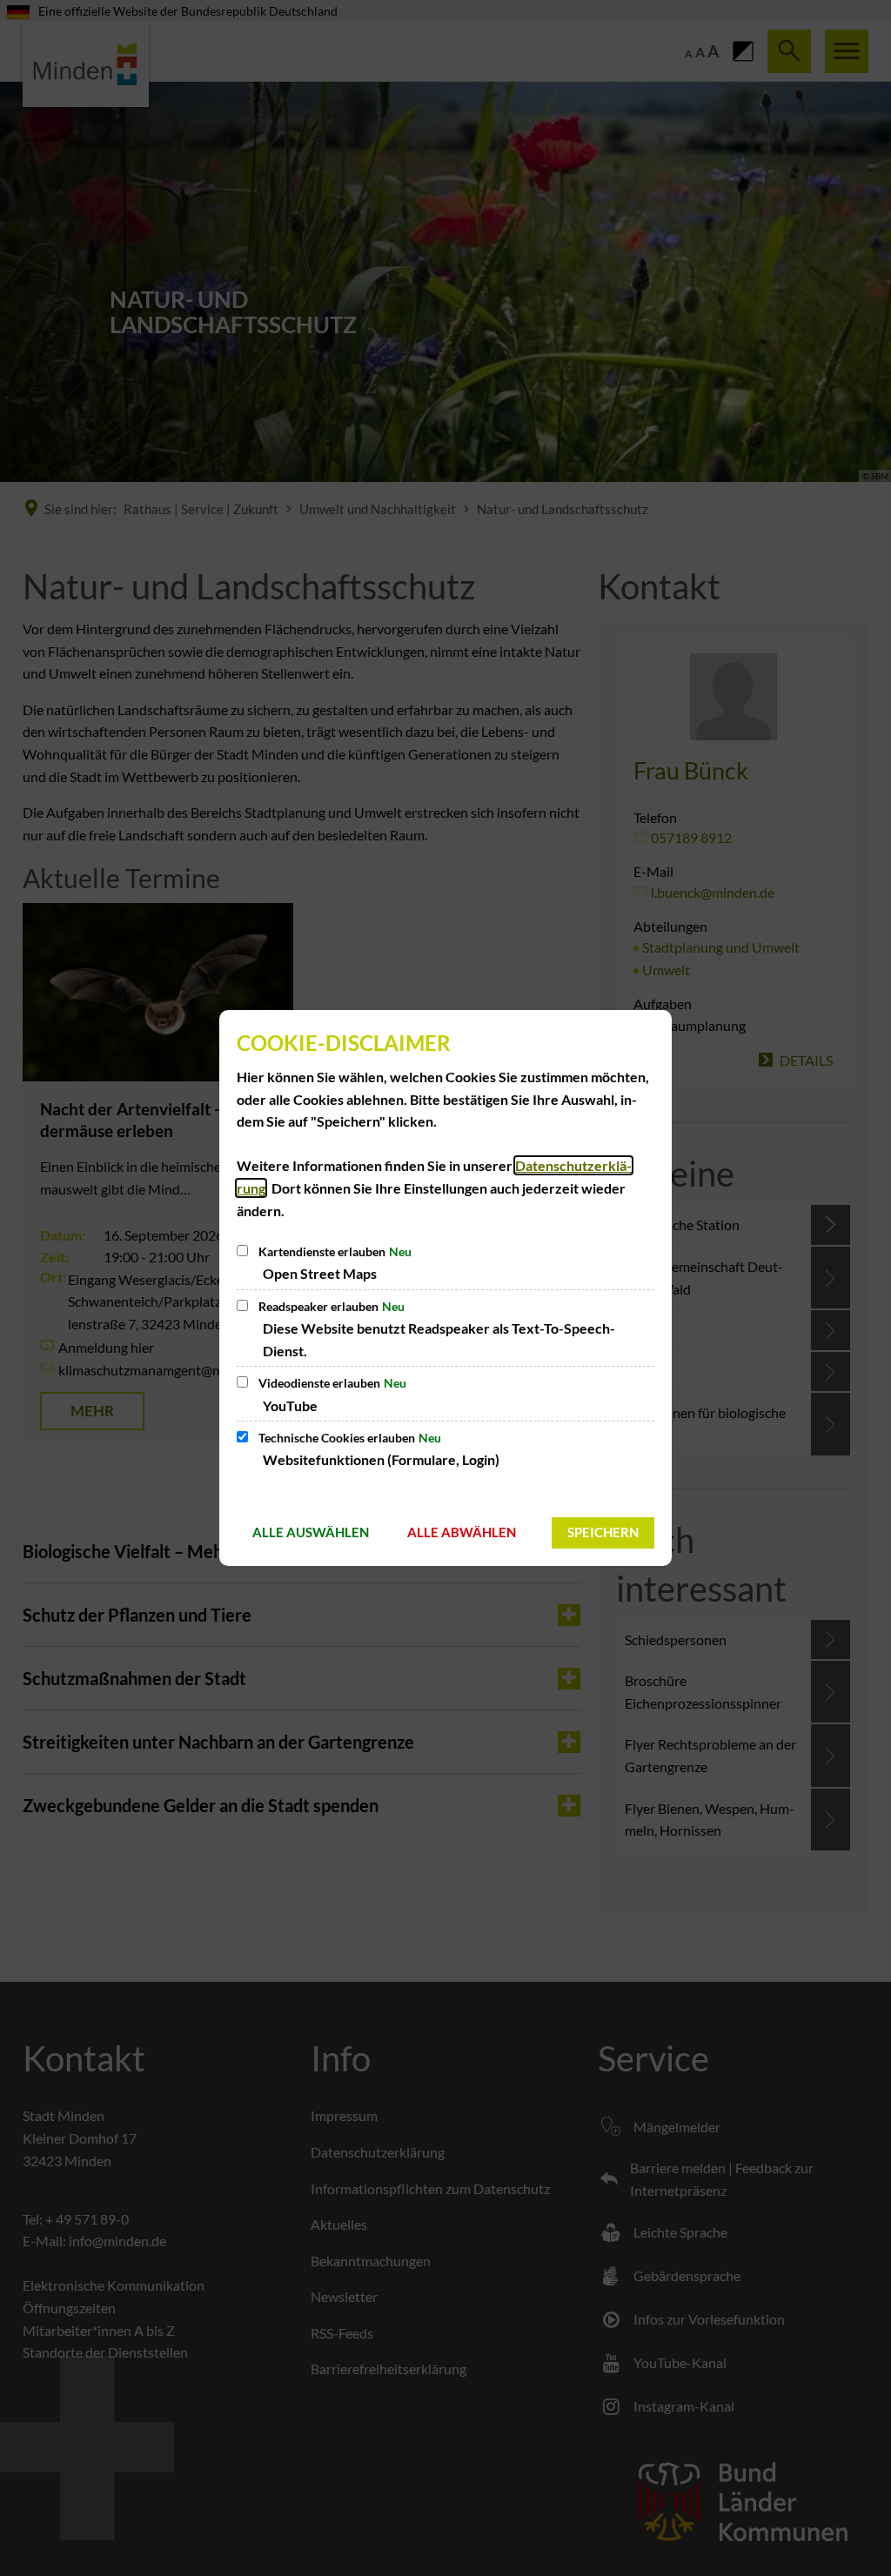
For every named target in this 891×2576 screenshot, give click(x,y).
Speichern (603, 1532)
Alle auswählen (311, 1532)
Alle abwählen (462, 1532)
